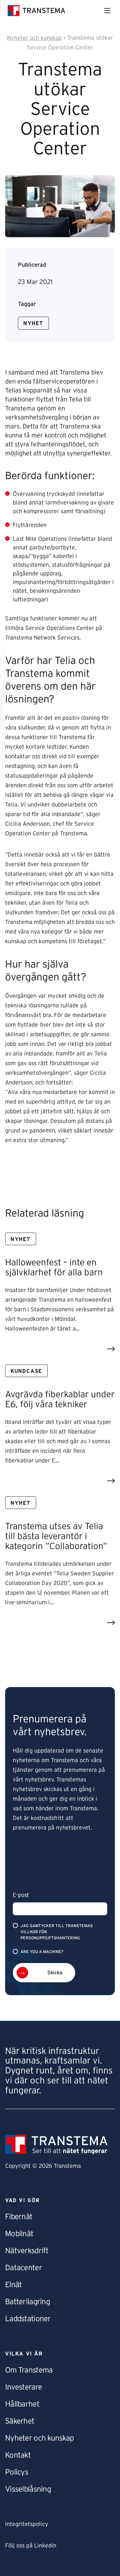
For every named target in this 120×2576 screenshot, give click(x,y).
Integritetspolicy (27, 2524)
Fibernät (19, 2217)
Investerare (24, 2387)
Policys (17, 2472)
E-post (21, 1895)
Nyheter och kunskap (39, 2438)
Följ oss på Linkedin (31, 2546)
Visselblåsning (28, 2489)
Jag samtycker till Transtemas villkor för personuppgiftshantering (57, 1932)
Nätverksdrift (27, 2251)
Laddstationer (28, 2319)
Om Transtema (29, 2370)
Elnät (13, 2285)
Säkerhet (20, 2421)
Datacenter (24, 2268)
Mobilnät (19, 2234)
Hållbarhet (22, 2404)
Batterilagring (28, 2302)
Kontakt (18, 2455)
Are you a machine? (42, 1952)
